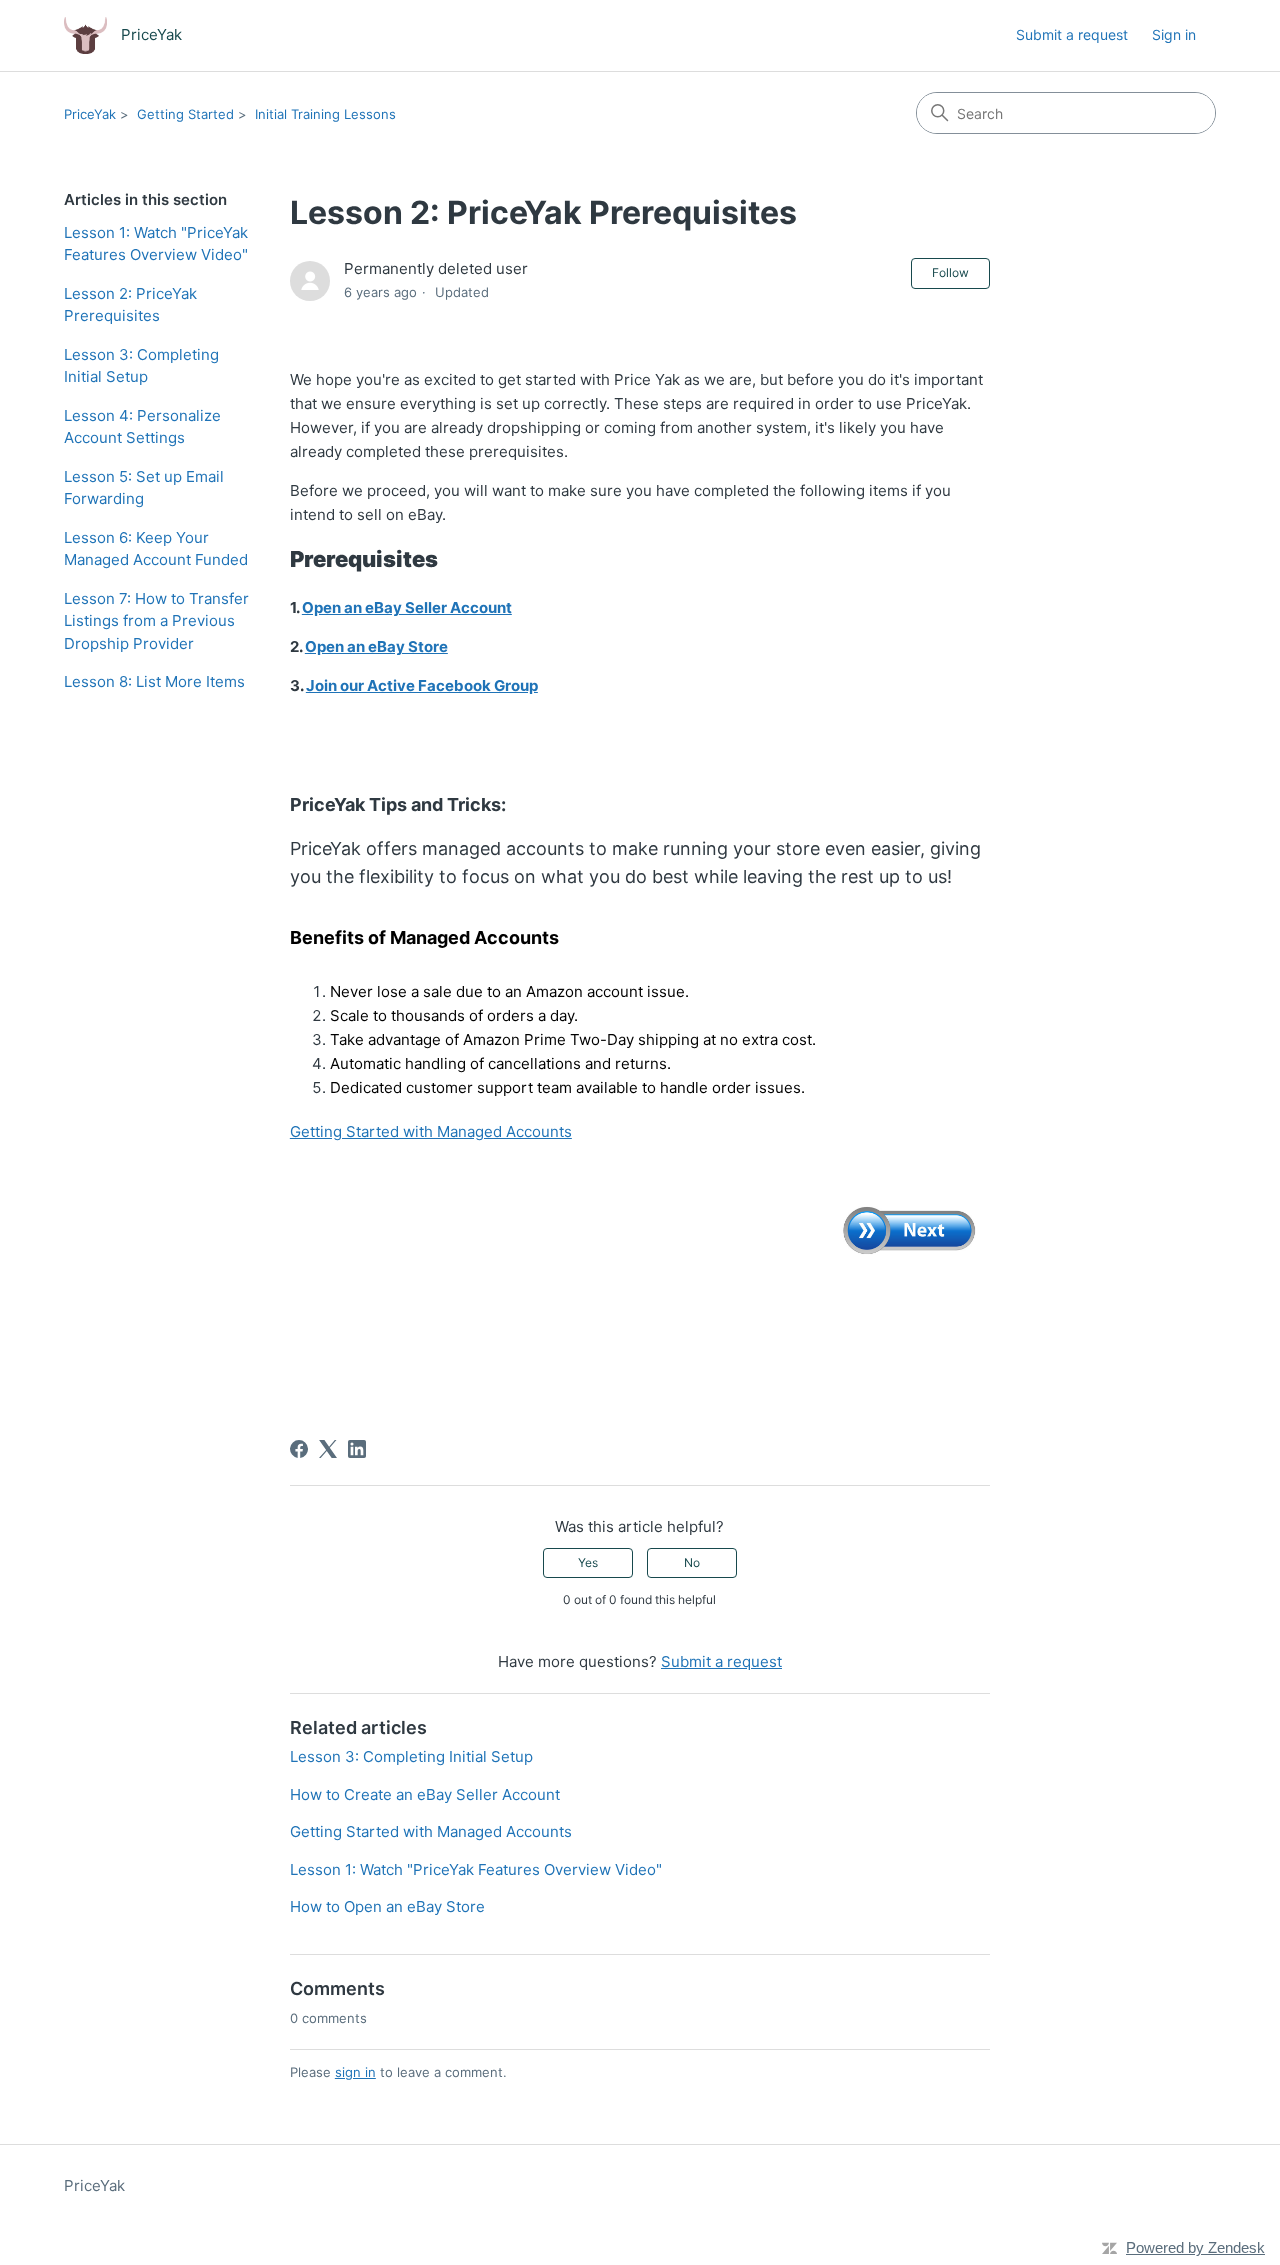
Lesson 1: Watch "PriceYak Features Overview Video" (156, 244)
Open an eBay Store (376, 646)
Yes (588, 1562)
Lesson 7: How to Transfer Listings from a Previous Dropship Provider (156, 621)
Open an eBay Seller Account (407, 607)
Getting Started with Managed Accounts (431, 1131)
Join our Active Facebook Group (422, 685)
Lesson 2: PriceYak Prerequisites (130, 305)
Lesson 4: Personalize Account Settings (142, 427)
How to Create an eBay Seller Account (425, 1794)
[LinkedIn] (357, 1449)
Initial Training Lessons (325, 114)
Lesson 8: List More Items (154, 681)
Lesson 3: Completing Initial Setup (141, 366)
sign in (355, 2072)
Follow (950, 272)
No (692, 1562)
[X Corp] (328, 1449)
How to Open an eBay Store (387, 1906)
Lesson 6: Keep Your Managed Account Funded (156, 549)
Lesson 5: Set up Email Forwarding (144, 488)
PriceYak (90, 114)
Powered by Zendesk (1195, 2247)
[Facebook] (299, 1449)
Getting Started (185, 114)
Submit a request (1072, 34)
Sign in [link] (1174, 34)
